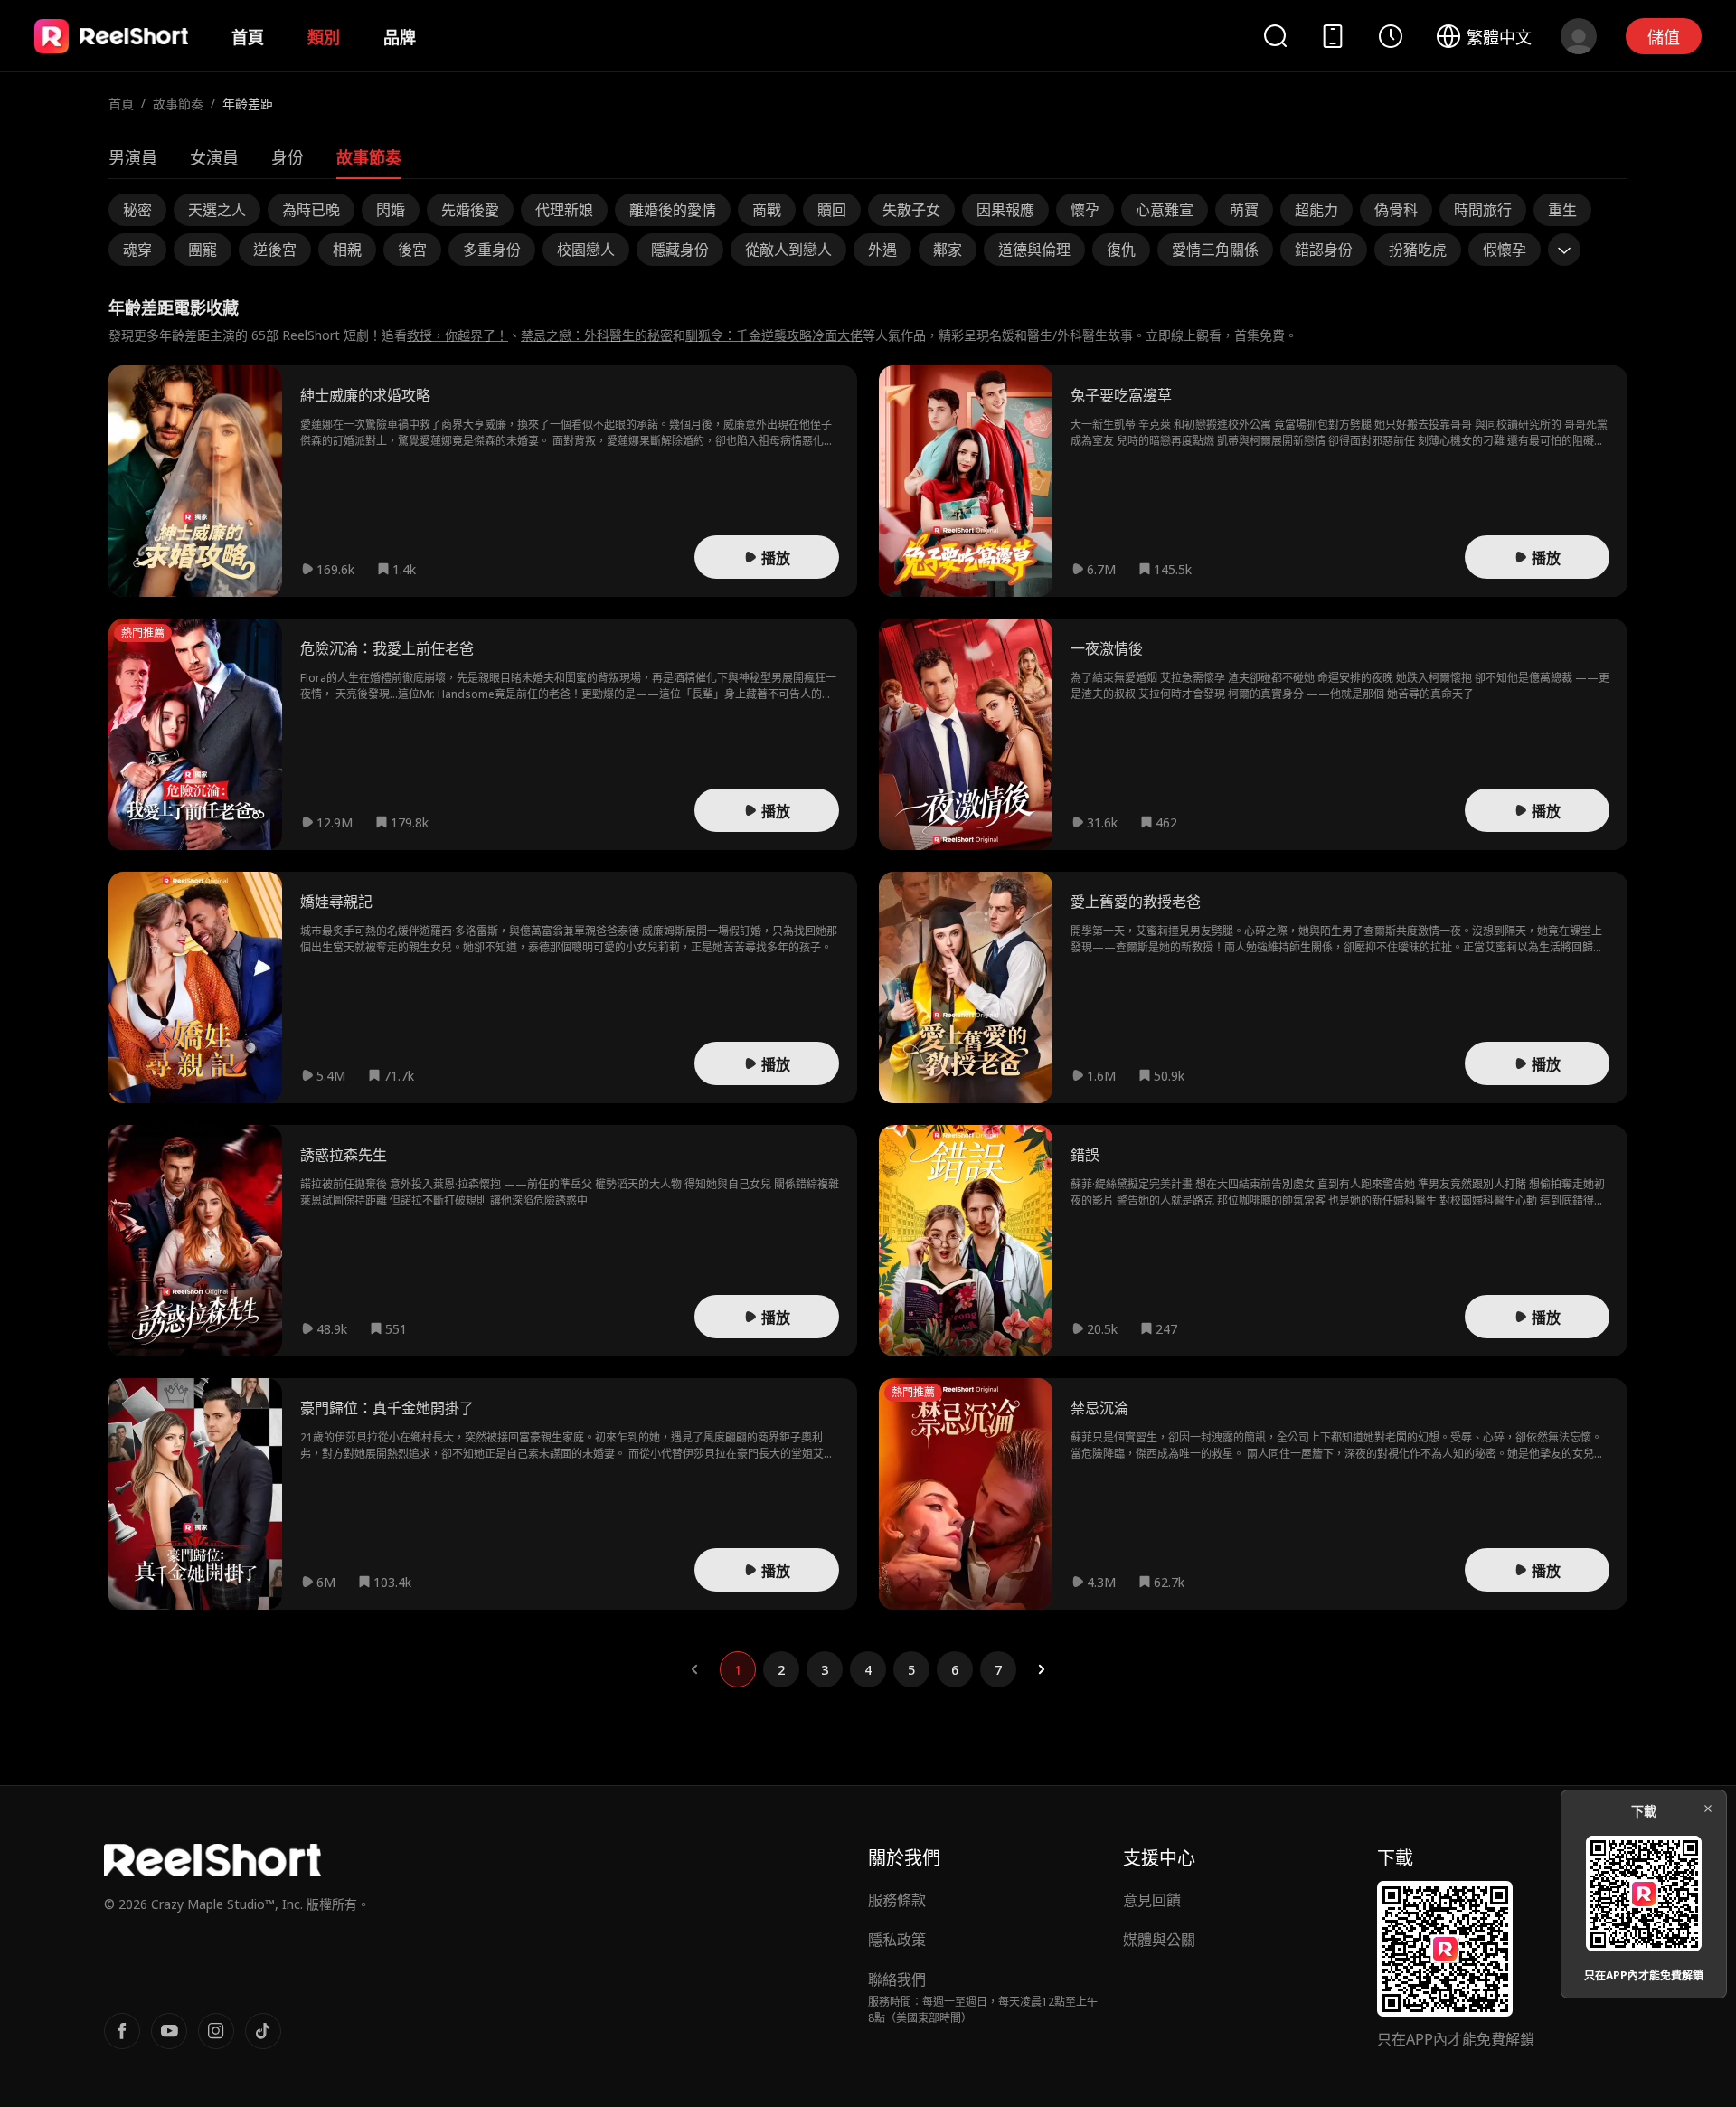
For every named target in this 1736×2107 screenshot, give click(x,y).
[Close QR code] (1708, 1809)
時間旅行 (1483, 210)
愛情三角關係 (1215, 250)
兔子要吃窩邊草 (1121, 395)
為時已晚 (311, 210)
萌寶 (1244, 210)
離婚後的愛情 (673, 210)
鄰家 (948, 250)
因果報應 (1005, 210)
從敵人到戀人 (788, 250)
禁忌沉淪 (1099, 1408)
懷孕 (1085, 210)
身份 (288, 157)
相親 (347, 250)
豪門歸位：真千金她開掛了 (387, 1408)
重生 (1562, 210)
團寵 (203, 250)
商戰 (767, 210)
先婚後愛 (470, 210)
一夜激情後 (1107, 648)
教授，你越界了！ (458, 335)
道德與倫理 (1034, 250)
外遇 (882, 250)
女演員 (214, 157)
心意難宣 (1165, 210)
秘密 (137, 210)
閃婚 (391, 210)
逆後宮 (275, 250)
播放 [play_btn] (776, 558)
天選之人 (217, 210)
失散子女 (911, 210)
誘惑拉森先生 (344, 1155)
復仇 (1121, 250)
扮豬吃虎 (1418, 250)
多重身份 (492, 250)
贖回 (832, 210)
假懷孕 (1505, 250)
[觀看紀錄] (1391, 36)
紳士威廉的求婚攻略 (365, 395)
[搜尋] (1275, 36)
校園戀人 (586, 250)
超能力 (1316, 210)
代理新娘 (564, 210)
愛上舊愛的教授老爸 (1136, 902)
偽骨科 (1396, 210)
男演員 (133, 157)
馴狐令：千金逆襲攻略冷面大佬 (774, 335)
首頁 (248, 37)
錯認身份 (1324, 250)
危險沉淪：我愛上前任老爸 (387, 648)
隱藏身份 (680, 250)
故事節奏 (178, 104)
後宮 (412, 250)
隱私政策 (897, 1940)
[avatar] (1579, 36)
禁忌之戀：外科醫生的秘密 (597, 335)
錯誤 (1085, 1155)
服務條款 (897, 1900)
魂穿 (137, 250)
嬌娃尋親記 (336, 902)
